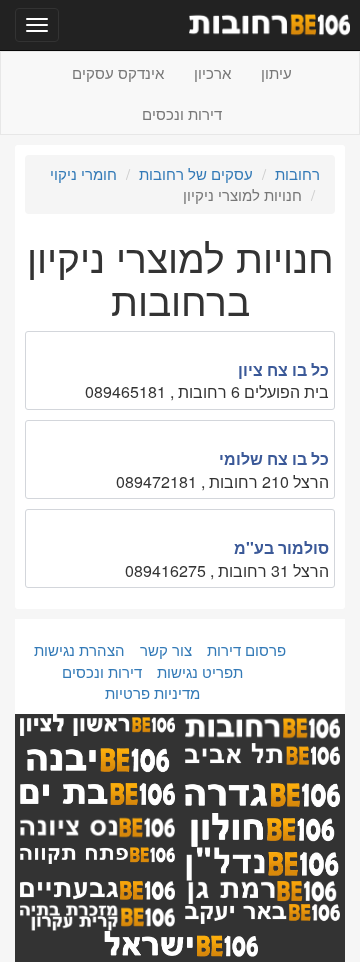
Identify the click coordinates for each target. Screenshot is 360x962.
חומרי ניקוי (83, 173)
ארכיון (212, 72)
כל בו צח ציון (283, 369)
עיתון (276, 72)
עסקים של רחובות (196, 173)
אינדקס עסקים (118, 72)
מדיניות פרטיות (152, 692)
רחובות (297, 173)
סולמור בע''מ (281, 547)
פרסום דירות (246, 649)
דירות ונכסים (182, 113)
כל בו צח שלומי (274, 458)
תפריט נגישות (200, 671)
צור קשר (166, 649)
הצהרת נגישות (79, 649)
